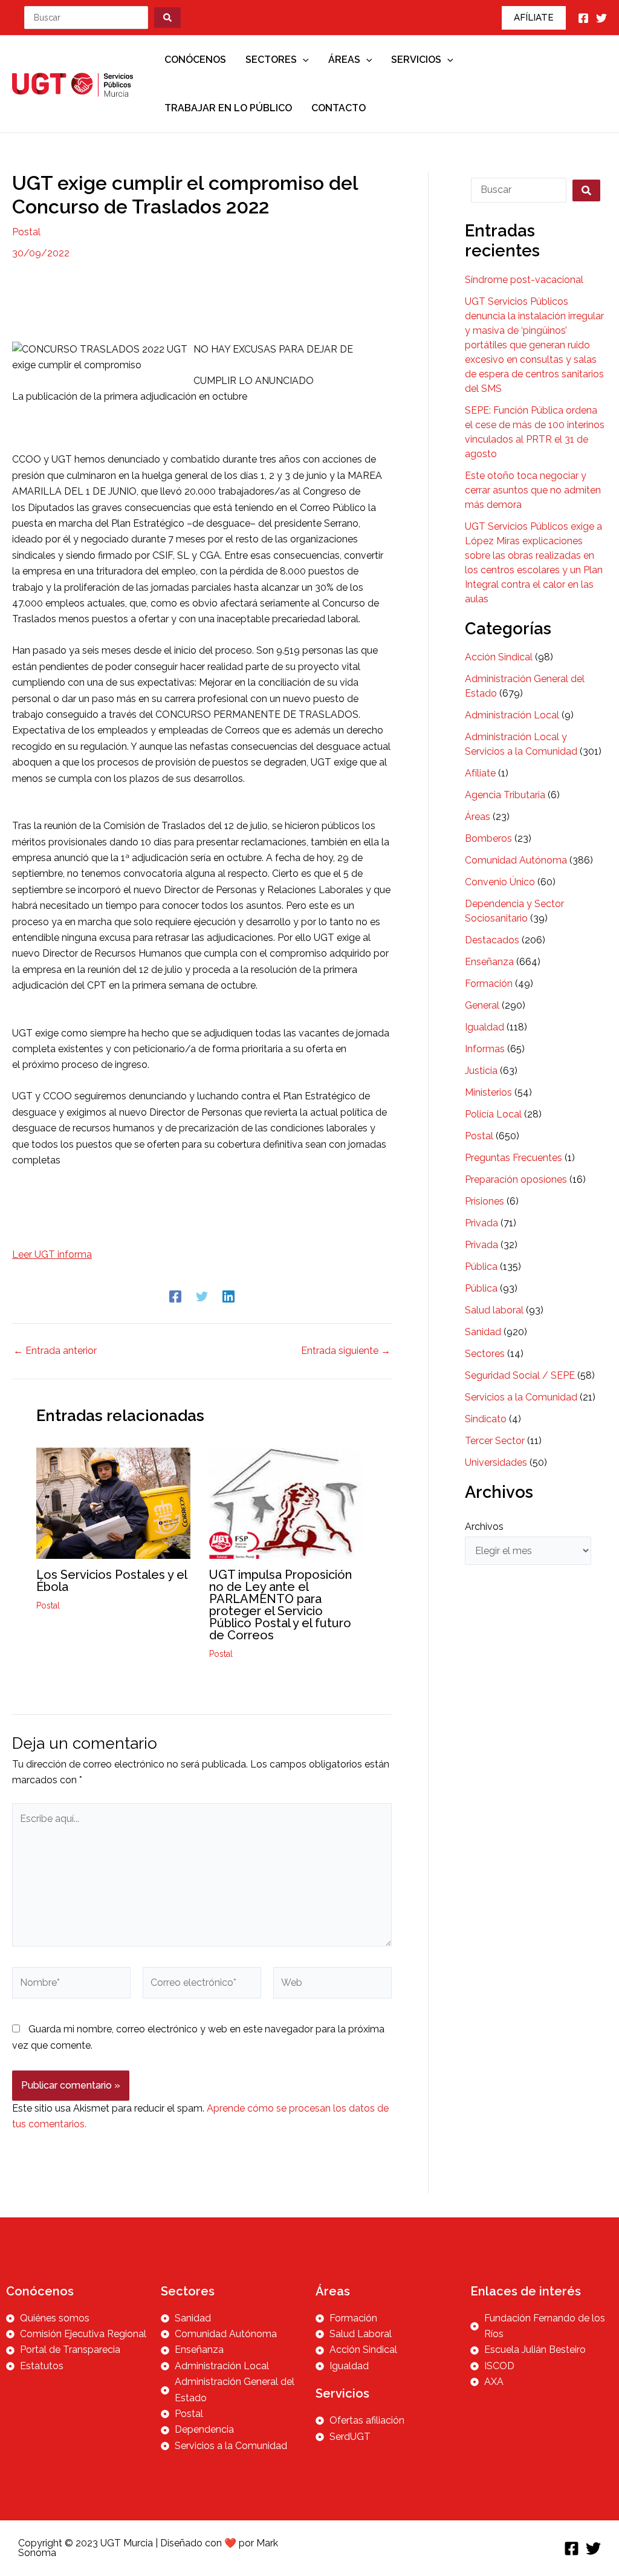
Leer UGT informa (52, 1254)
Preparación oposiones (516, 1179)
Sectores (271, 60)
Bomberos (488, 838)
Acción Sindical (499, 657)
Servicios (416, 60)
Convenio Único (500, 882)
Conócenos (195, 60)
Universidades (496, 1462)
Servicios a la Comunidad (521, 1397)
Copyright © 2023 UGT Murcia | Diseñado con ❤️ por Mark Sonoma (148, 2548)
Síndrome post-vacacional (524, 280)
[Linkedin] (228, 1296)
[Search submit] (167, 18)
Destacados (492, 940)
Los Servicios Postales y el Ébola (112, 1581)
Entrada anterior (55, 1351)
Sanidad (483, 1332)
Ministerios (488, 1092)
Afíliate (480, 773)
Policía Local (493, 1114)
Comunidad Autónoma (516, 860)
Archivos (484, 1527)
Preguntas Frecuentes (514, 1158)
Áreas (344, 60)
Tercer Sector (495, 1441)
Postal (26, 232)
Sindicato (486, 1419)
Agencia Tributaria (505, 795)
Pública (481, 1267)
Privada (481, 1223)
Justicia (481, 1071)
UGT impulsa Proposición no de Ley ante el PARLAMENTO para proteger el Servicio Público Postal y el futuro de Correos (280, 1605)
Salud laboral (494, 1310)
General (482, 1005)
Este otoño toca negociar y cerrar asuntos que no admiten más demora (533, 490)
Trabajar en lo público (228, 108)
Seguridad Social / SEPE (520, 1375)
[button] (534, 18)
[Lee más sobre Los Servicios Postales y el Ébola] (113, 1503)
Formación (489, 984)
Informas (485, 1049)
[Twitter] (601, 18)
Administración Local (512, 715)
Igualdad (485, 1027)
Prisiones (485, 1201)
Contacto (339, 108)
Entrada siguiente (346, 1351)
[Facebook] (583, 18)
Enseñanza (489, 962)
